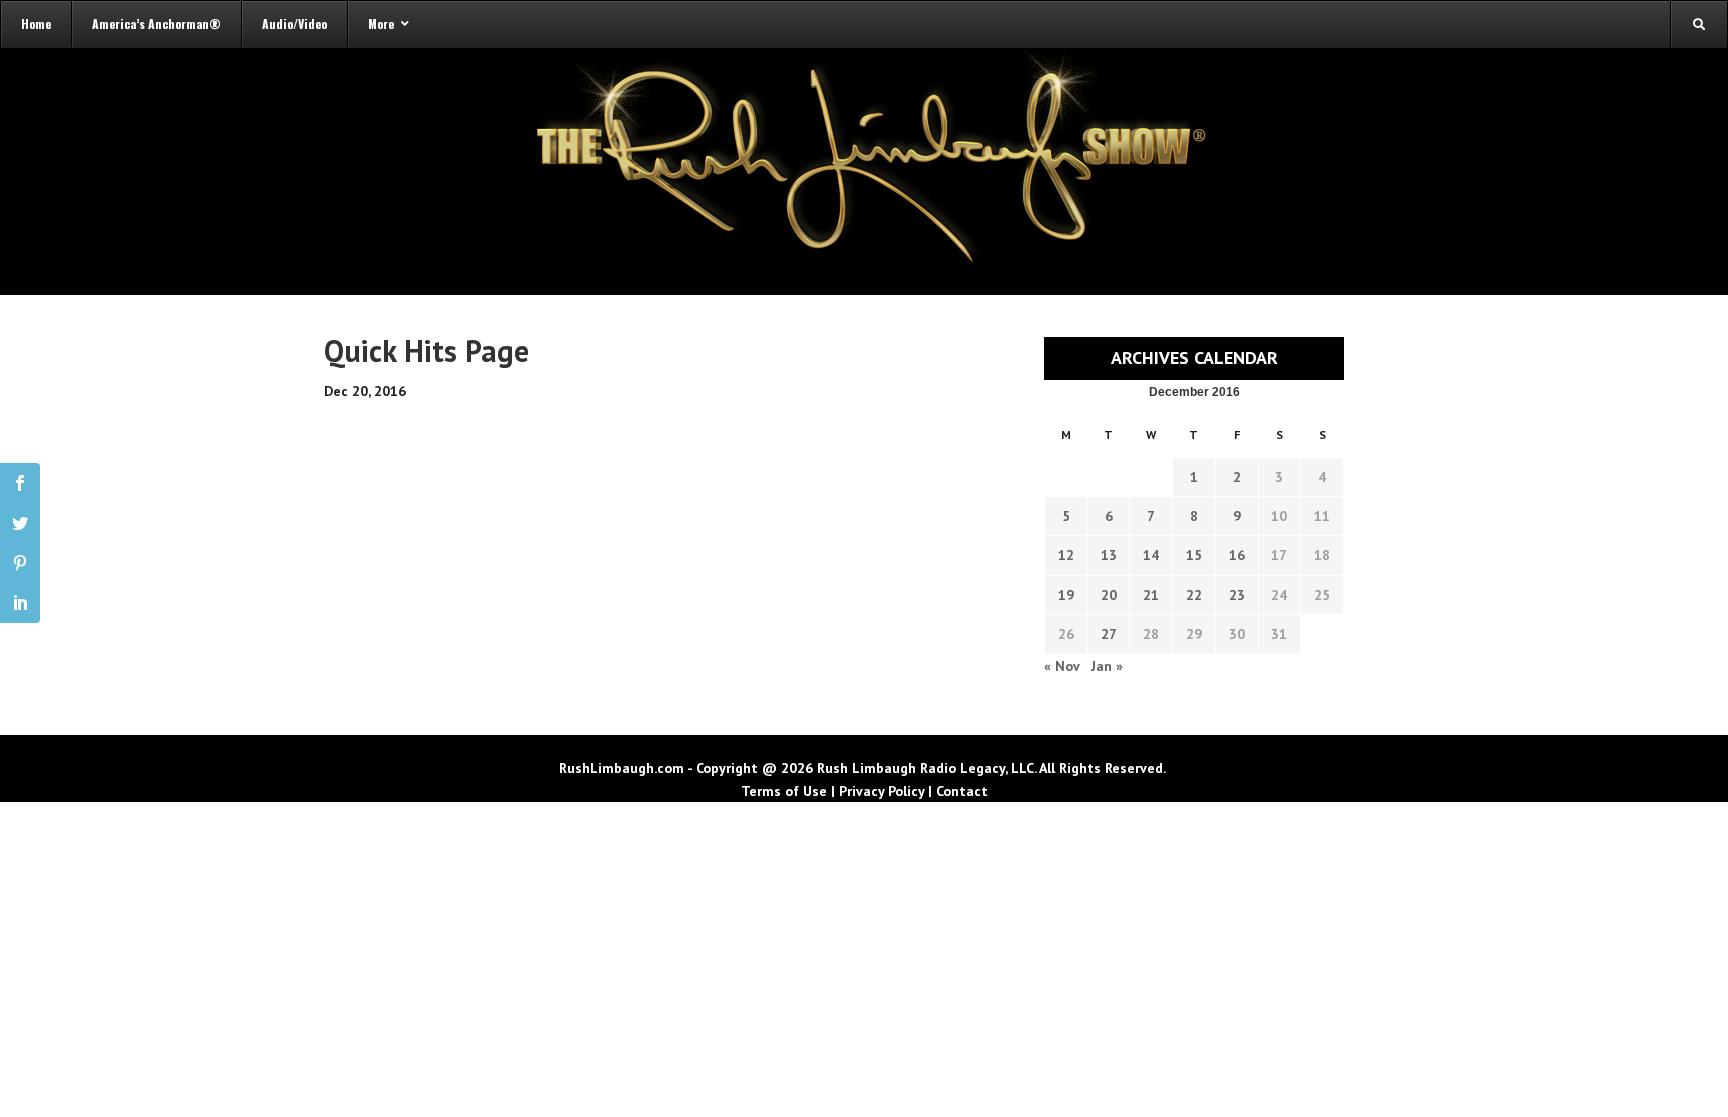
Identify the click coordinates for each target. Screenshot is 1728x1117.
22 (1194, 595)
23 (1237, 595)
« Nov (1061, 666)
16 (1237, 555)
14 (1151, 555)
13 (1109, 555)
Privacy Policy (881, 791)
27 (1109, 634)
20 (1109, 595)
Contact (962, 791)
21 (1151, 595)
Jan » (1107, 666)
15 (1194, 555)
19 (1066, 595)
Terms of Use (784, 791)
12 (1066, 555)
